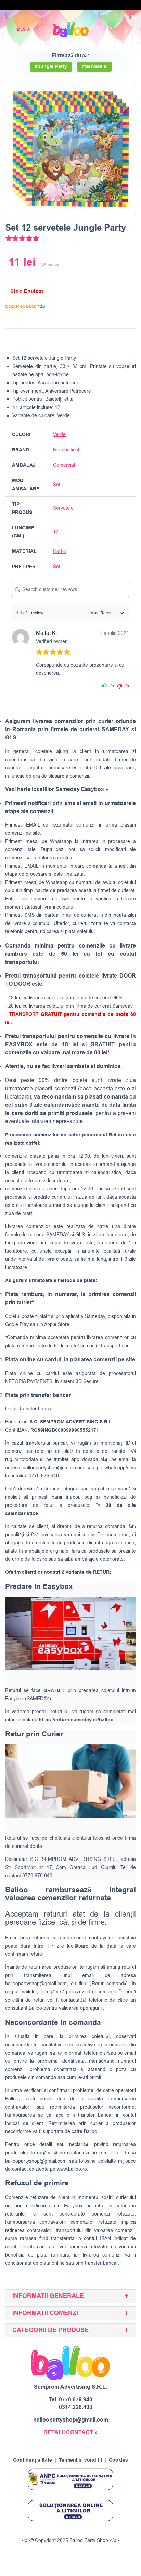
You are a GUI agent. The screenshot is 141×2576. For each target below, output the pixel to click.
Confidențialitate (33, 2460)
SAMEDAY (57, 1235)
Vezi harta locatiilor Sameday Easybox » (57, 789)
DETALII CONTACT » (70, 2432)
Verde (59, 434)
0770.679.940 (76, 2400)
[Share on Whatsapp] (129, 340)
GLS (80, 1235)
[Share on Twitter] (103, 340)
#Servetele (94, 67)
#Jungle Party (51, 67)
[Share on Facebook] (90, 340)
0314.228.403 (76, 2407)
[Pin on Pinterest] (116, 340)
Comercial (64, 465)
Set (57, 485)
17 (56, 532)
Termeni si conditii (80, 2460)
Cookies (118, 2460)
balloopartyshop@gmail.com (53, 1468)
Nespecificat (66, 450)
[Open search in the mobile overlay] (112, 30)
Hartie (60, 551)
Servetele (63, 508)
